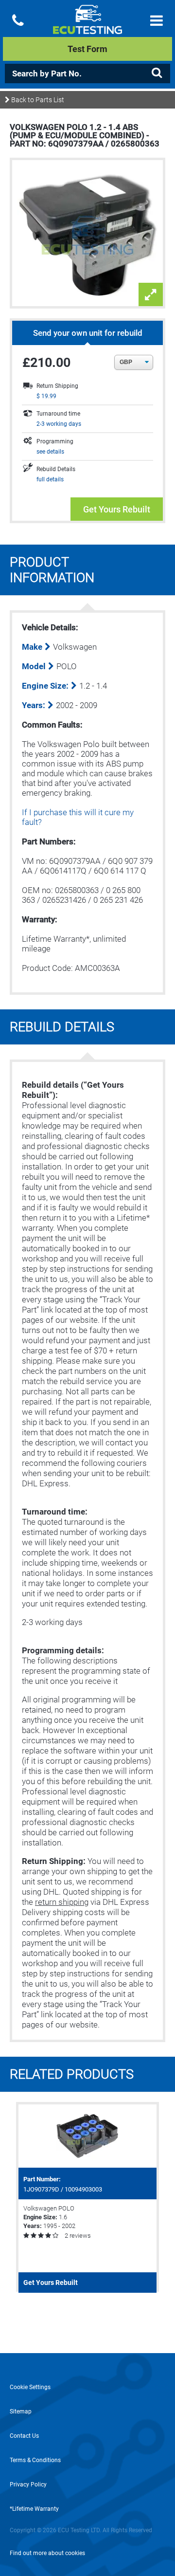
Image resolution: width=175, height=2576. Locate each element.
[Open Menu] (157, 21)
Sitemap (21, 2412)
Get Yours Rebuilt (117, 509)
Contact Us (24, 2436)
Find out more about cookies (47, 2553)
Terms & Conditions (35, 2460)
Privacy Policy (28, 2485)
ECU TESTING (87, 27)
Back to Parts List (37, 100)
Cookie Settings (30, 2387)
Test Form (87, 49)
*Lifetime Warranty (34, 2509)
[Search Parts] (157, 73)
